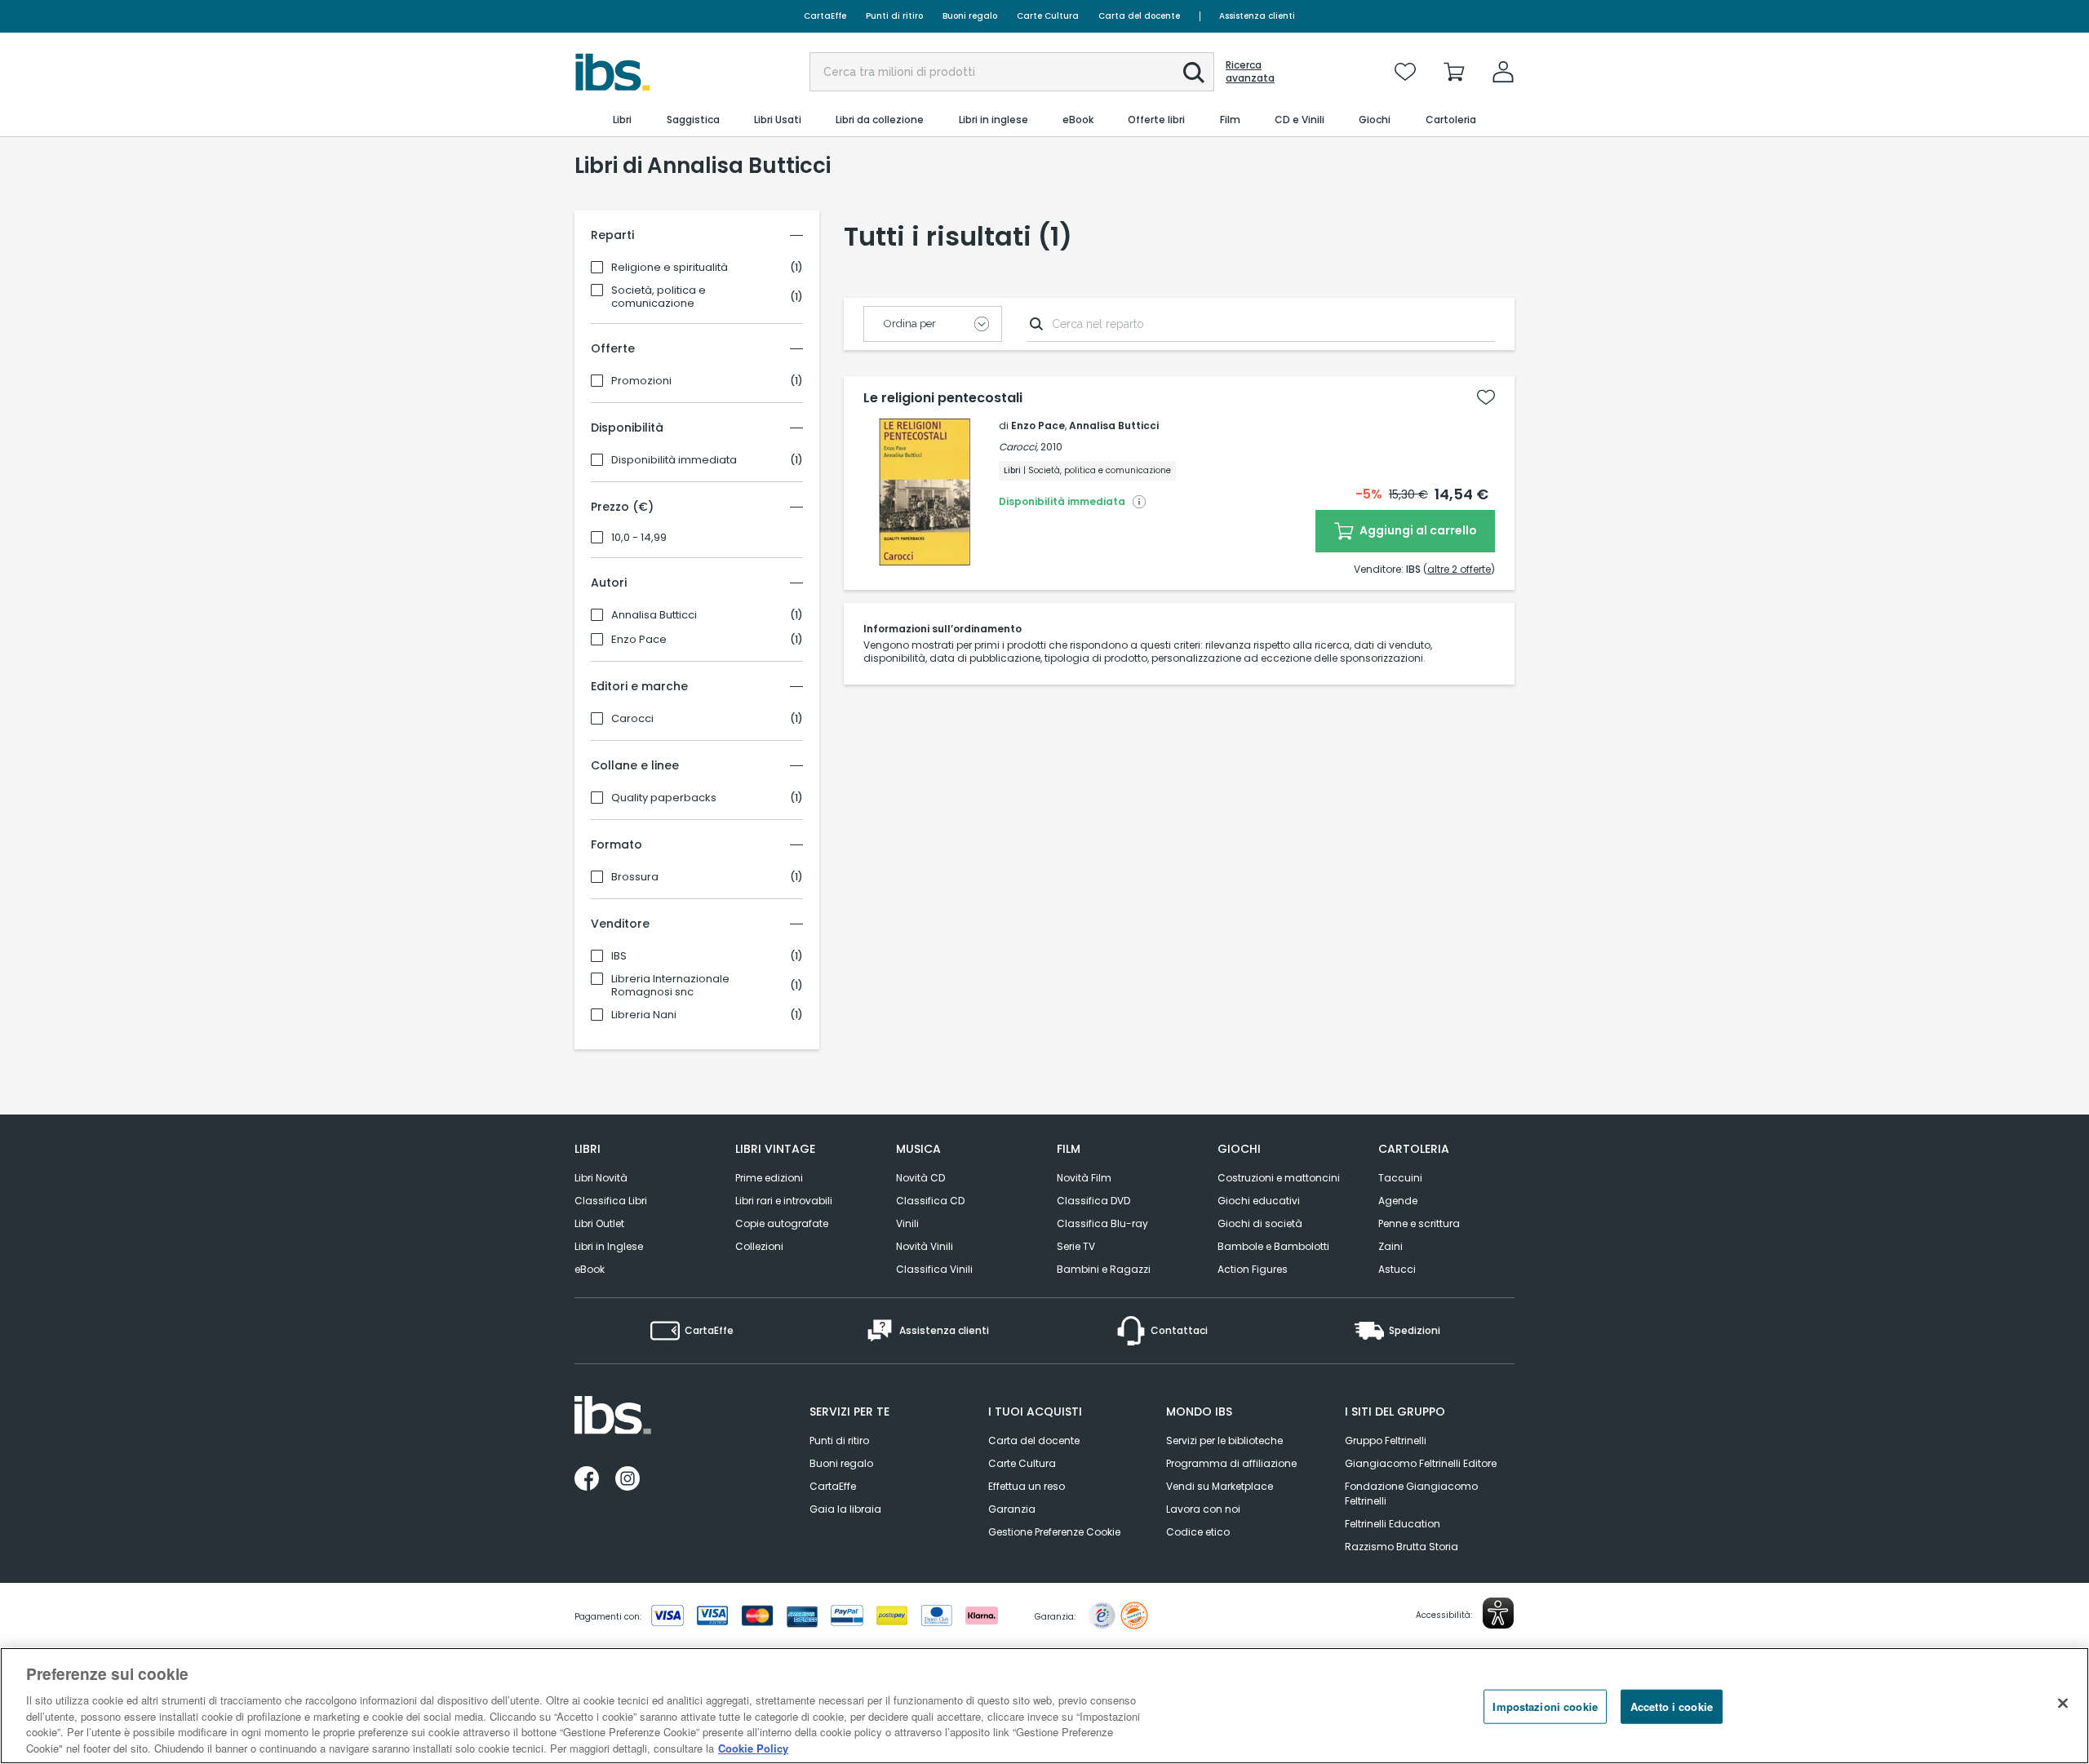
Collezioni (759, 1246)
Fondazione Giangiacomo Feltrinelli (1411, 1494)
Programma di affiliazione (1231, 1463)
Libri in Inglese (609, 1246)
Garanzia (1012, 1509)
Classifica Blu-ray (1102, 1223)
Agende (1398, 1201)
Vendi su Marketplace (1220, 1486)
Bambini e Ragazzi (1104, 1269)
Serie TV (1076, 1246)
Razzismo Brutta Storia (1402, 1547)
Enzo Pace (639, 640)
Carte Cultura (1048, 16)
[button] (1194, 73)
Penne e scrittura (1419, 1223)
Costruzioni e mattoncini (1279, 1178)
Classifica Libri (611, 1201)
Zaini (1390, 1246)
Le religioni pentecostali (943, 398)
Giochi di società (1260, 1223)
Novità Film (1084, 1178)
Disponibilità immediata (674, 460)
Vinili (907, 1223)
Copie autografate (782, 1223)
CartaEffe (825, 16)
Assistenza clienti (1257, 16)
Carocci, (1018, 447)
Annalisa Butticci (654, 615)
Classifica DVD (1093, 1201)
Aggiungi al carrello (1417, 530)
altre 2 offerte (1459, 569)
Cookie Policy (753, 1747)
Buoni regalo (970, 16)
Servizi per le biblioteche (1224, 1440)
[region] (1044, 1706)
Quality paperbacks (664, 798)
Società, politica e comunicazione (659, 297)
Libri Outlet (599, 1223)
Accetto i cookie (1672, 1706)
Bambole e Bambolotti (1273, 1246)
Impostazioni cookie (1545, 1706)
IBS (619, 956)
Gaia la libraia (845, 1509)
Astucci (1397, 1269)
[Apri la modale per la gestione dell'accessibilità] (1498, 1613)
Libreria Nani (644, 1015)
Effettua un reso (1027, 1486)
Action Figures (1253, 1269)
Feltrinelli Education (1393, 1524)
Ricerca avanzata (1250, 72)
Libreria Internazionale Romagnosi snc (670, 986)
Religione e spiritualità (670, 268)
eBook (590, 1269)
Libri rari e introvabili (784, 1201)
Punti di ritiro (894, 16)
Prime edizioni (769, 1178)
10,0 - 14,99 (639, 538)
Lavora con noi (1203, 1509)
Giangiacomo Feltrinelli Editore (1421, 1463)
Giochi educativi (1259, 1201)
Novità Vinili (925, 1246)
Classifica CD (930, 1201)
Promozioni (641, 381)
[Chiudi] (2063, 1704)
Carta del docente (1139, 16)
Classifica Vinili (934, 1269)
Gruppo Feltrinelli (1386, 1440)
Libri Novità (601, 1178)
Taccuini (1400, 1178)
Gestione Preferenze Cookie (1054, 1532)
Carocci (632, 719)
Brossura (635, 877)
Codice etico (1198, 1532)
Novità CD (920, 1178)
